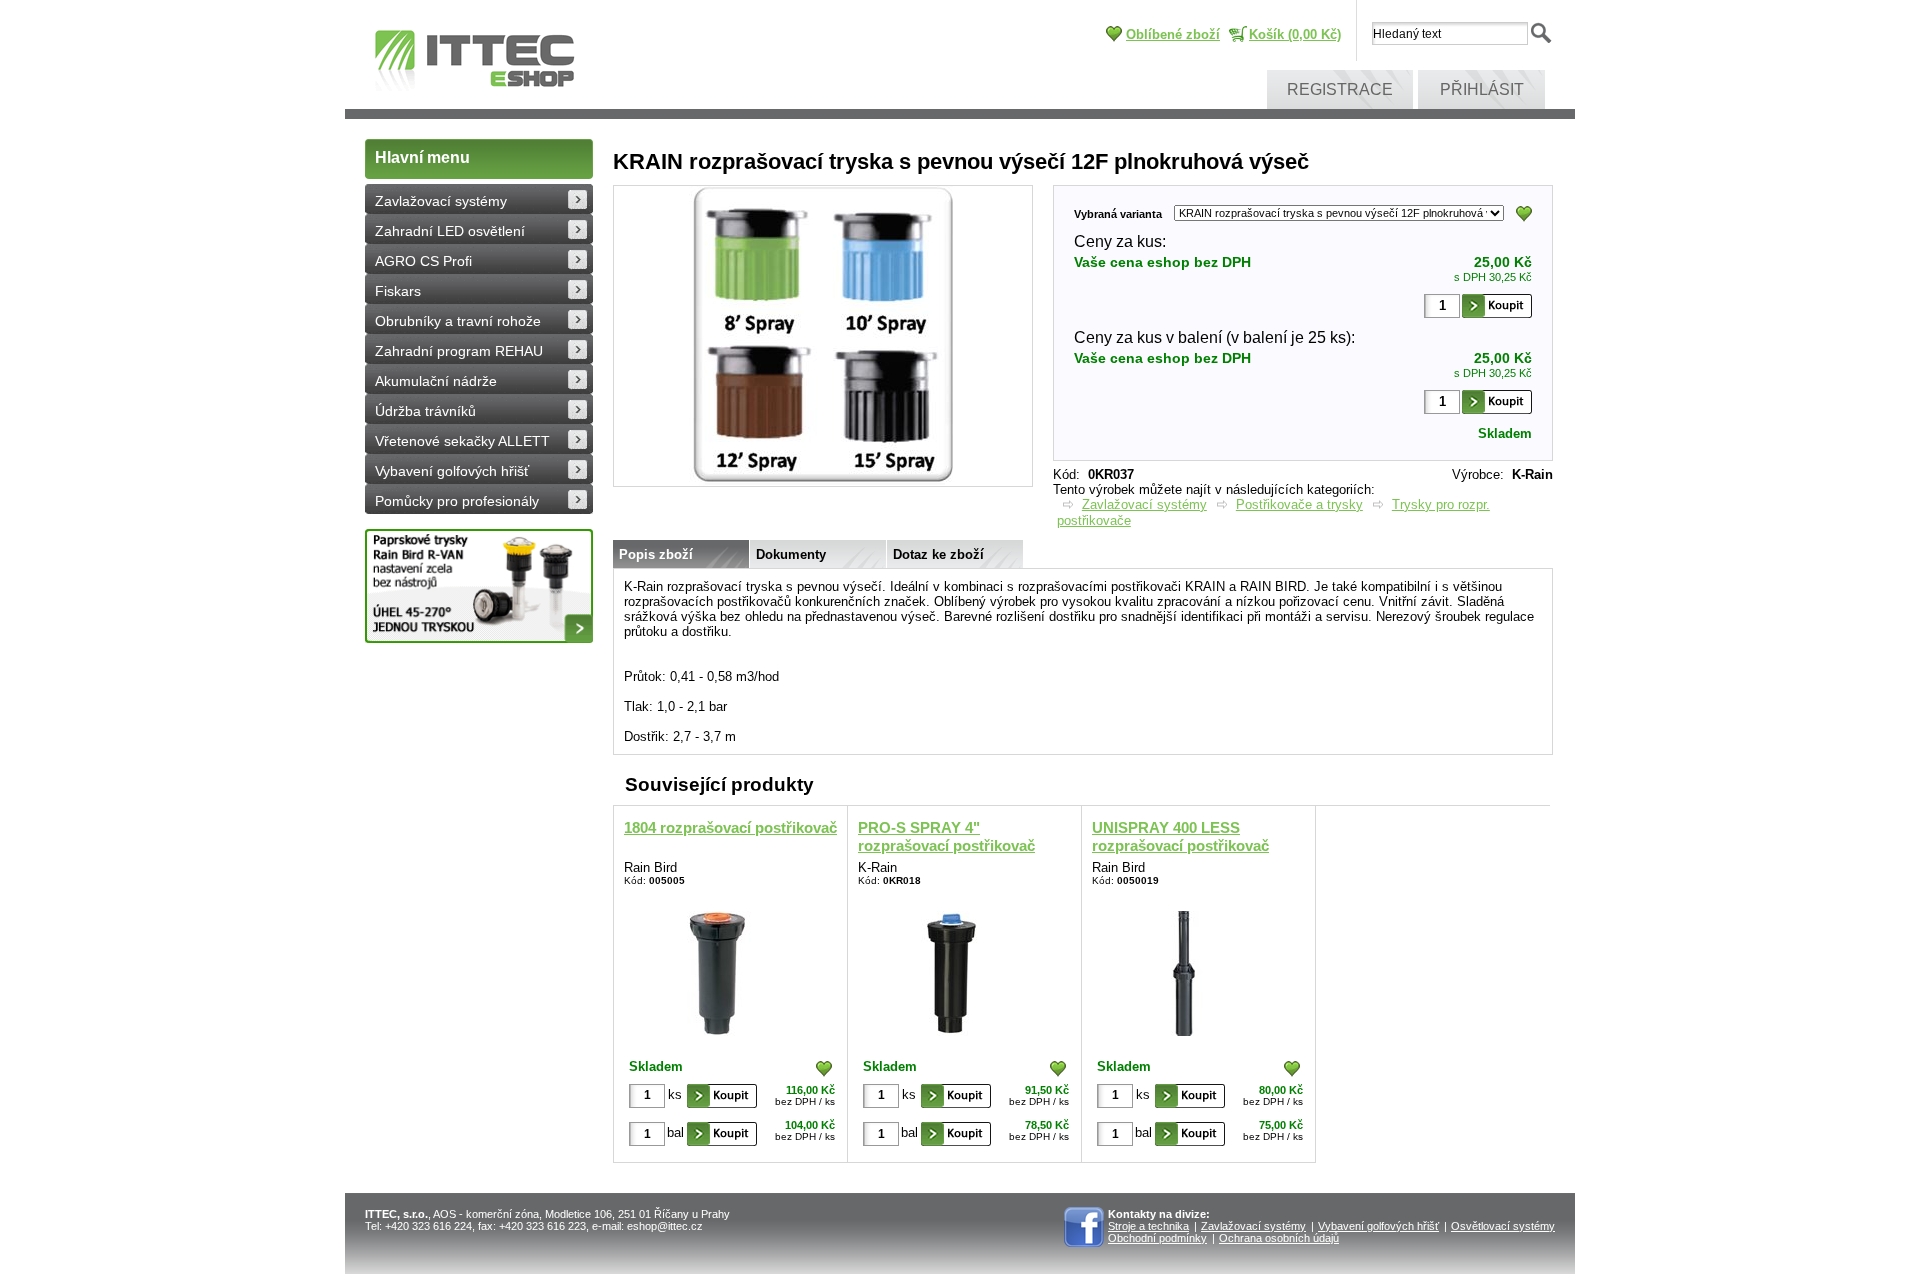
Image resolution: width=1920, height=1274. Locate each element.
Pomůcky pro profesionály (457, 501)
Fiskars (398, 291)
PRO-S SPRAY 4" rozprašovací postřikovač (946, 836)
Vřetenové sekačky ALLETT (462, 441)
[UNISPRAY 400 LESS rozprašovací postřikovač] (1185, 970)
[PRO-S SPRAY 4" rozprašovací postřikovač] (951, 970)
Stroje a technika (1148, 1226)
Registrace (1340, 89)
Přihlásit (1482, 89)
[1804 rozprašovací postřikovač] (717, 970)
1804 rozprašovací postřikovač (730, 827)
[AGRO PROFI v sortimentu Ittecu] (479, 586)
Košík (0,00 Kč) (1295, 34)
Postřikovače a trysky (1299, 504)
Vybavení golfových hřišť (452, 471)
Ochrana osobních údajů (1279, 1238)
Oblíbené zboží (1173, 34)
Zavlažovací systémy (441, 201)
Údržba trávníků (425, 411)
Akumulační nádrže (436, 381)
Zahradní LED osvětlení (450, 231)
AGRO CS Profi (423, 261)
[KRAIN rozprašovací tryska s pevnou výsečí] (823, 482)
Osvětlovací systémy (1503, 1226)
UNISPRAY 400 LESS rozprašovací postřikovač (1180, 836)
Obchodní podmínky (1157, 1238)
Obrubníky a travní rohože (458, 321)
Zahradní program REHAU (459, 351)
